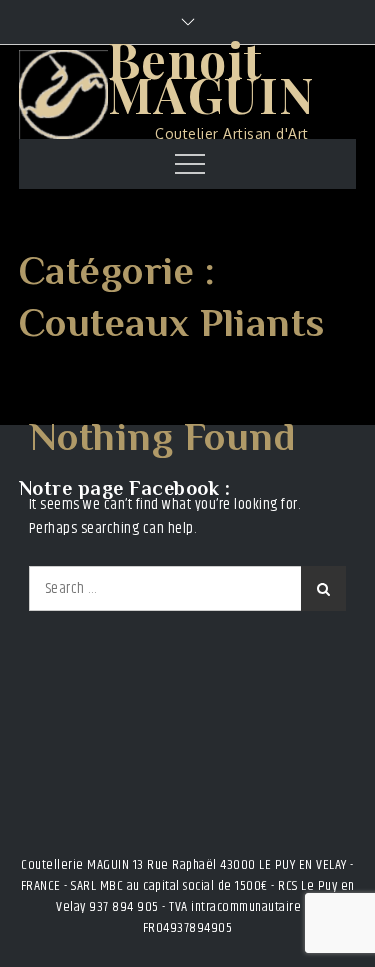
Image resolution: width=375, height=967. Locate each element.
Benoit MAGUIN (211, 76)
